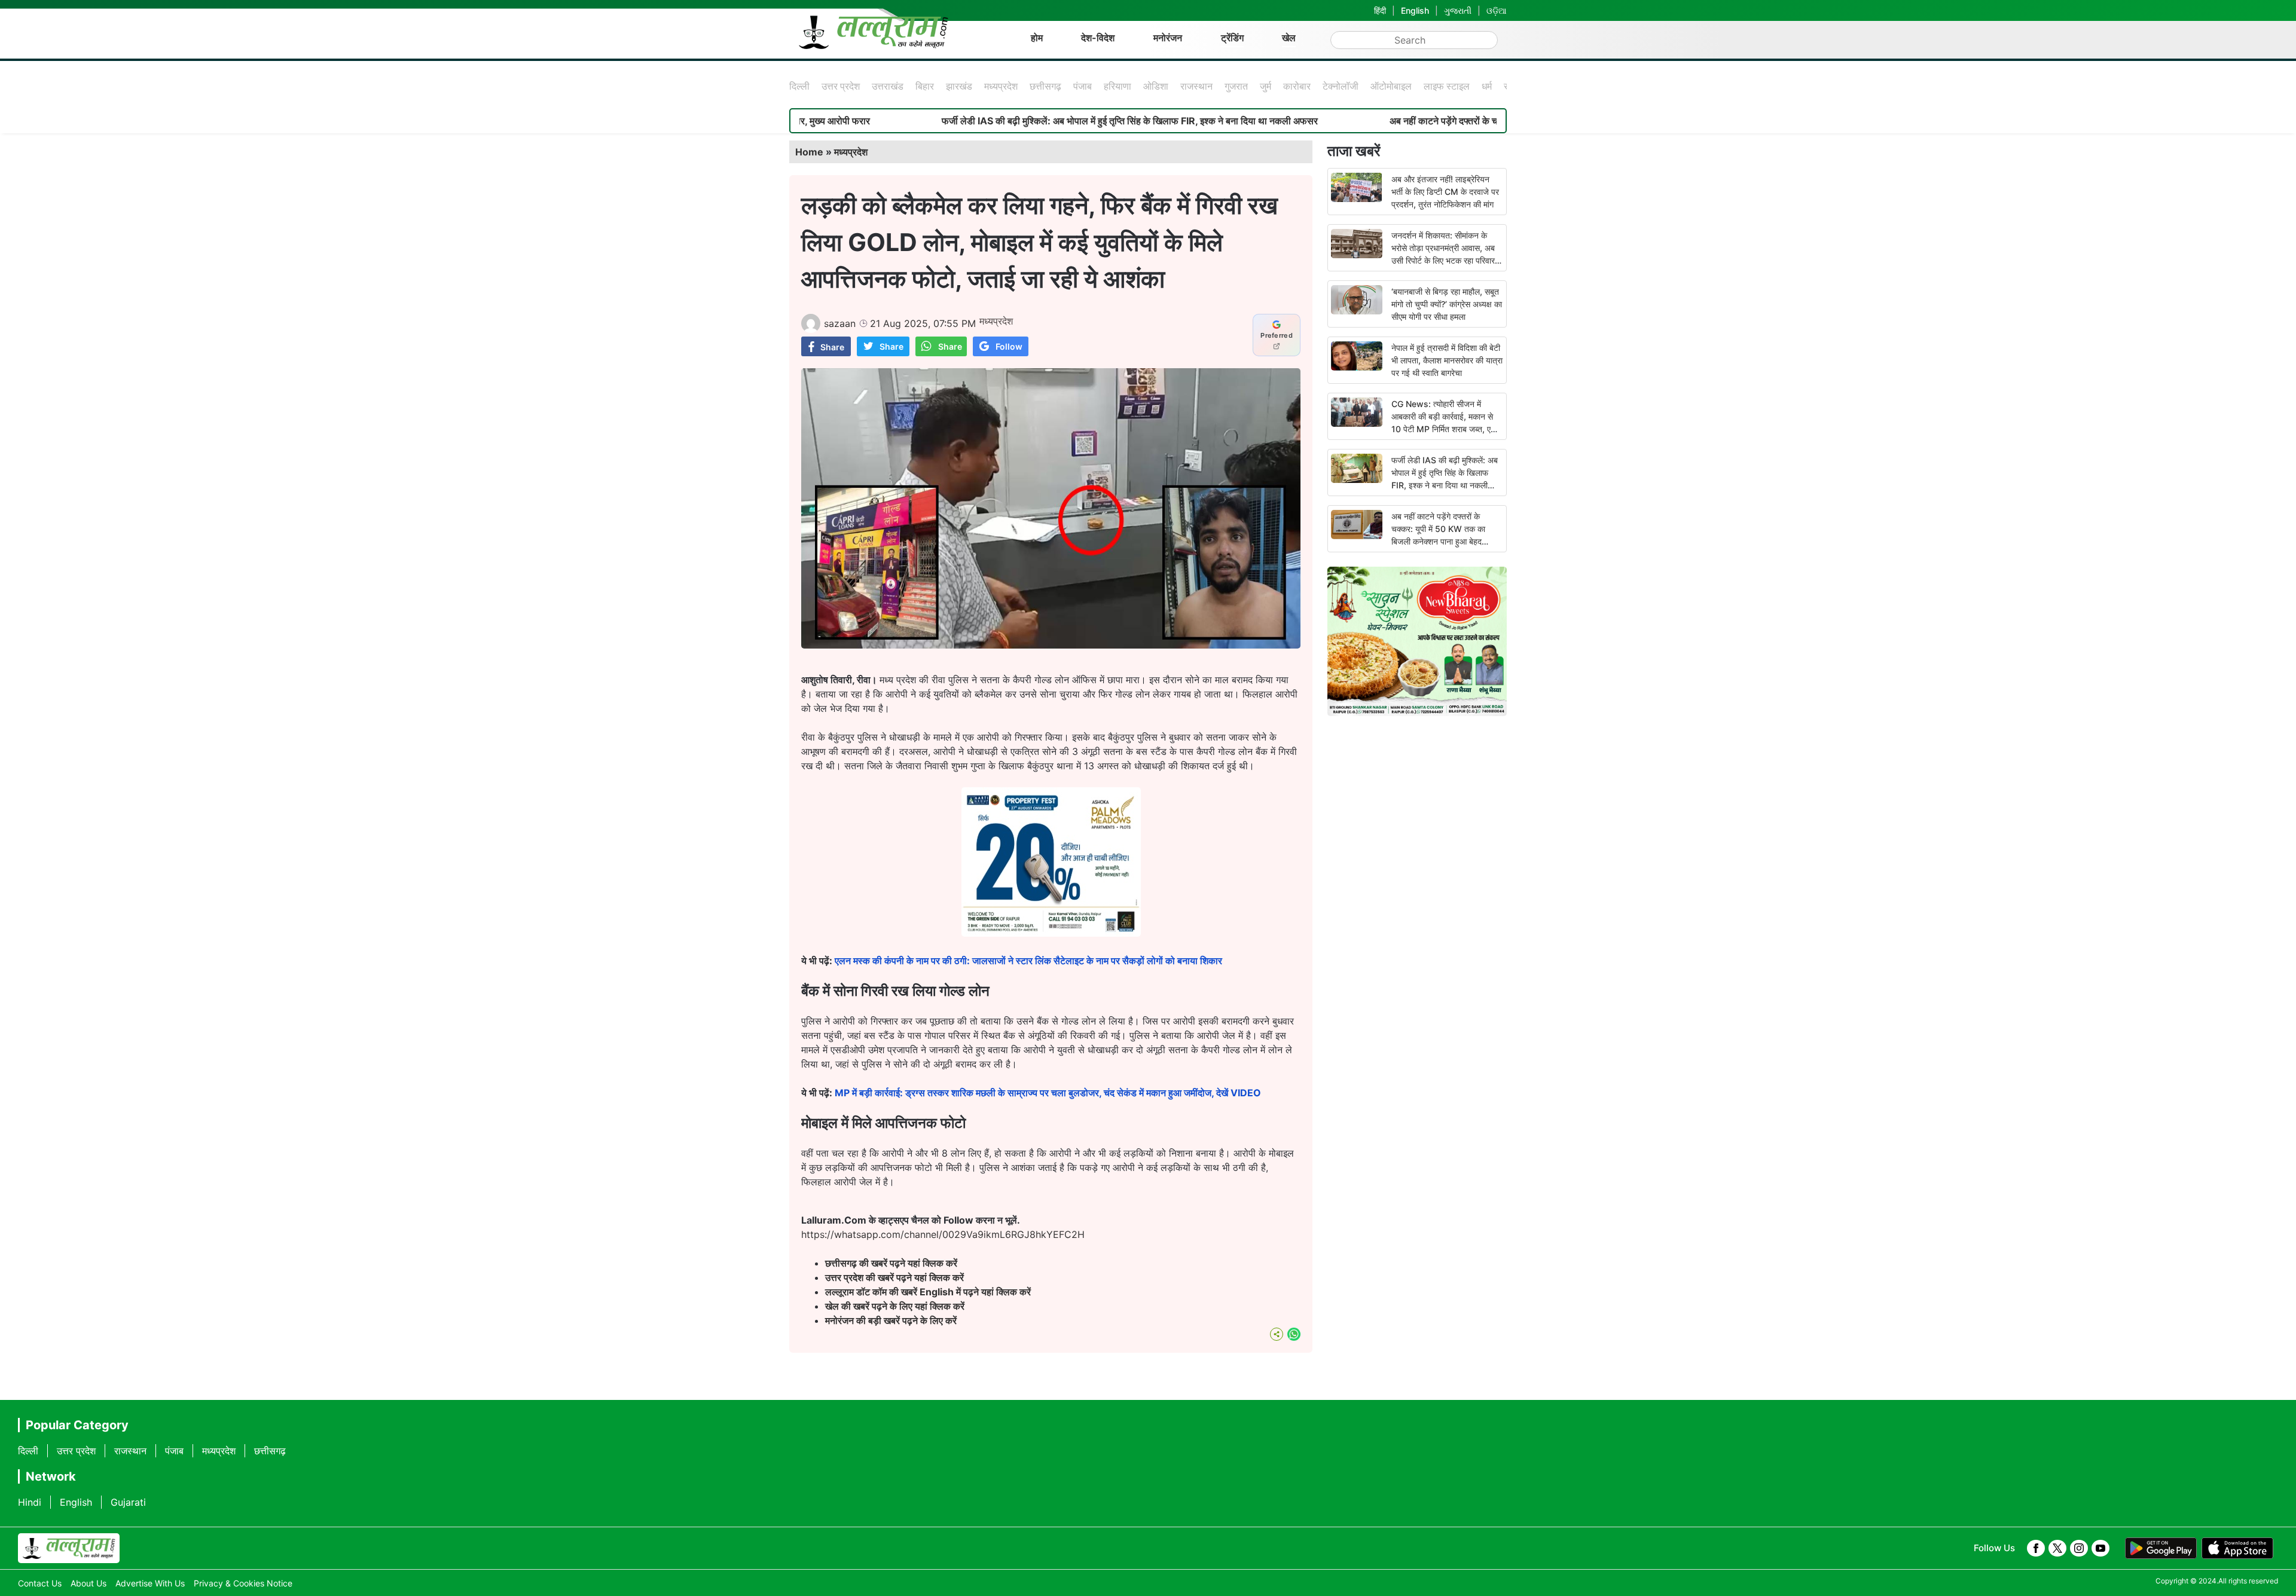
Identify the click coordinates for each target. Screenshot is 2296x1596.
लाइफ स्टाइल (1447, 86)
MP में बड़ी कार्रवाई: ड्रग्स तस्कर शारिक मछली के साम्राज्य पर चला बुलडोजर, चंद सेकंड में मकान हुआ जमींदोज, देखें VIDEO (1048, 1093)
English (1415, 10)
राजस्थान (1196, 86)
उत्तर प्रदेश (841, 86)
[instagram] (2079, 1548)
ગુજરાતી (1458, 10)
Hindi (30, 1502)
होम (1037, 38)
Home (809, 152)
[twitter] (2057, 1548)
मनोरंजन (1168, 38)
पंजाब (1083, 86)
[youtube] (2100, 1548)
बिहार (925, 86)
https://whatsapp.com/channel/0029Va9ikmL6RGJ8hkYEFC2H (943, 1234)
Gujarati (128, 1502)
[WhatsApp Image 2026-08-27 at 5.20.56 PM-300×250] (1051, 933)
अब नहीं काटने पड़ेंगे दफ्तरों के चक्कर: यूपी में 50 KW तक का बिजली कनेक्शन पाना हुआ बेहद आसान (1447, 121)
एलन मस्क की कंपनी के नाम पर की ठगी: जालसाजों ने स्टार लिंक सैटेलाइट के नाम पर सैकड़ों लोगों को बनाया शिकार (1028, 961)
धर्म (1487, 86)
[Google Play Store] (2161, 1548)
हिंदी (1380, 10)
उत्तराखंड (888, 86)
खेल (1289, 38)
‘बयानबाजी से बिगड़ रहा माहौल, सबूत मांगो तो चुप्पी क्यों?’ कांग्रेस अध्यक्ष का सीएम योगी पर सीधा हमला (1447, 304)
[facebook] (2036, 1548)
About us (88, 1583)
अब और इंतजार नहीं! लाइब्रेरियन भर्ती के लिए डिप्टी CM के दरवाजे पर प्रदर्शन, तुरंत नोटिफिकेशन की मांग (1445, 192)
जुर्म (1265, 86)
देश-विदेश (1098, 38)
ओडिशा (1156, 86)
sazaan (840, 323)
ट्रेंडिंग (1232, 38)
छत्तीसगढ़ (1045, 86)
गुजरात (1236, 86)
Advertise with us (150, 1583)
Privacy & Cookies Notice (243, 1583)
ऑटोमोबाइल (1391, 86)
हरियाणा (1118, 86)
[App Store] (2237, 1548)
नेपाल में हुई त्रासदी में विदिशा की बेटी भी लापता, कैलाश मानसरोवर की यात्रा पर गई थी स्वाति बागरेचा (1447, 360)
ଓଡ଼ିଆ (1497, 10)
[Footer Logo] (69, 1548)
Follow (1009, 346)
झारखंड (959, 86)
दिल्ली (799, 86)
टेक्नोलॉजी (1341, 86)
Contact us (40, 1583)
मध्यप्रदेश (1001, 86)
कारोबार (1297, 86)
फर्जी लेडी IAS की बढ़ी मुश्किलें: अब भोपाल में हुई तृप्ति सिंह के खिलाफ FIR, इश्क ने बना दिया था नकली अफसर (1016, 121)
